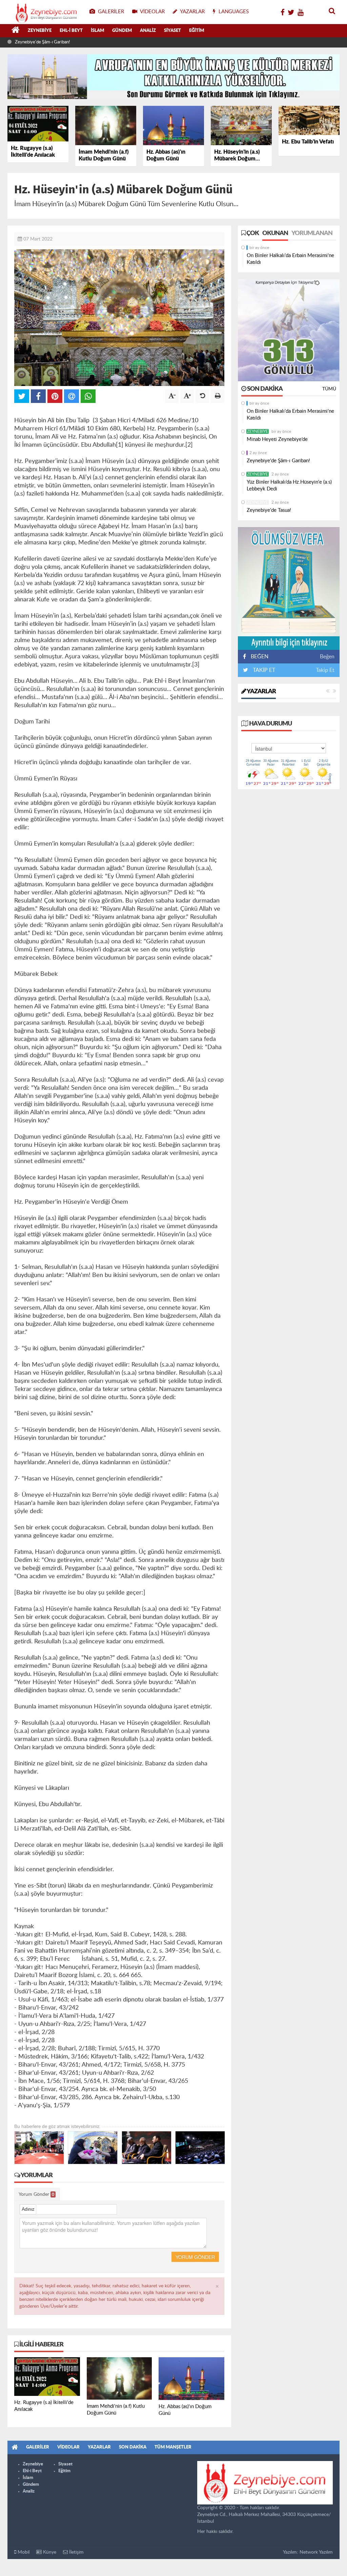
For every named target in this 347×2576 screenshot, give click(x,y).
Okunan (275, 233)
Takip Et (325, 670)
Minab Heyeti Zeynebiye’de (277, 439)
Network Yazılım (316, 2552)
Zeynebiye (40, 31)
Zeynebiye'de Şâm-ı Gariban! (42, 42)
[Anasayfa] (16, 31)
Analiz (148, 31)
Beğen (327, 657)
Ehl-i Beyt (71, 31)
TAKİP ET (263, 670)
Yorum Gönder (36, 2194)
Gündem (122, 31)
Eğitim (197, 31)
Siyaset (172, 31)
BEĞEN (260, 657)
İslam (97, 31)
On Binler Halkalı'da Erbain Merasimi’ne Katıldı (290, 259)
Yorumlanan (312, 233)
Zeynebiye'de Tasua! (269, 510)
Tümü (329, 389)
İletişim (76, 2552)
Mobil (23, 2552)
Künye (49, 2552)
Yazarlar (261, 692)
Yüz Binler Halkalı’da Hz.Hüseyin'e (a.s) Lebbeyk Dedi (289, 486)
